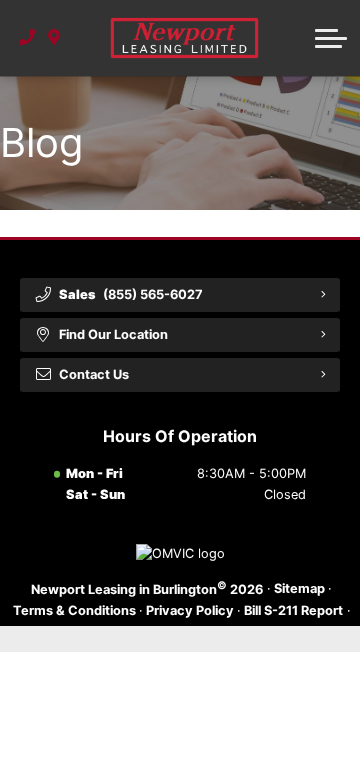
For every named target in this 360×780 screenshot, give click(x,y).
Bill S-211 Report (293, 610)
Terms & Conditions (74, 610)
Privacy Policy (190, 610)
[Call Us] (27, 38)
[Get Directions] (54, 38)
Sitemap (299, 588)
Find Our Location (113, 334)
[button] (331, 38)
